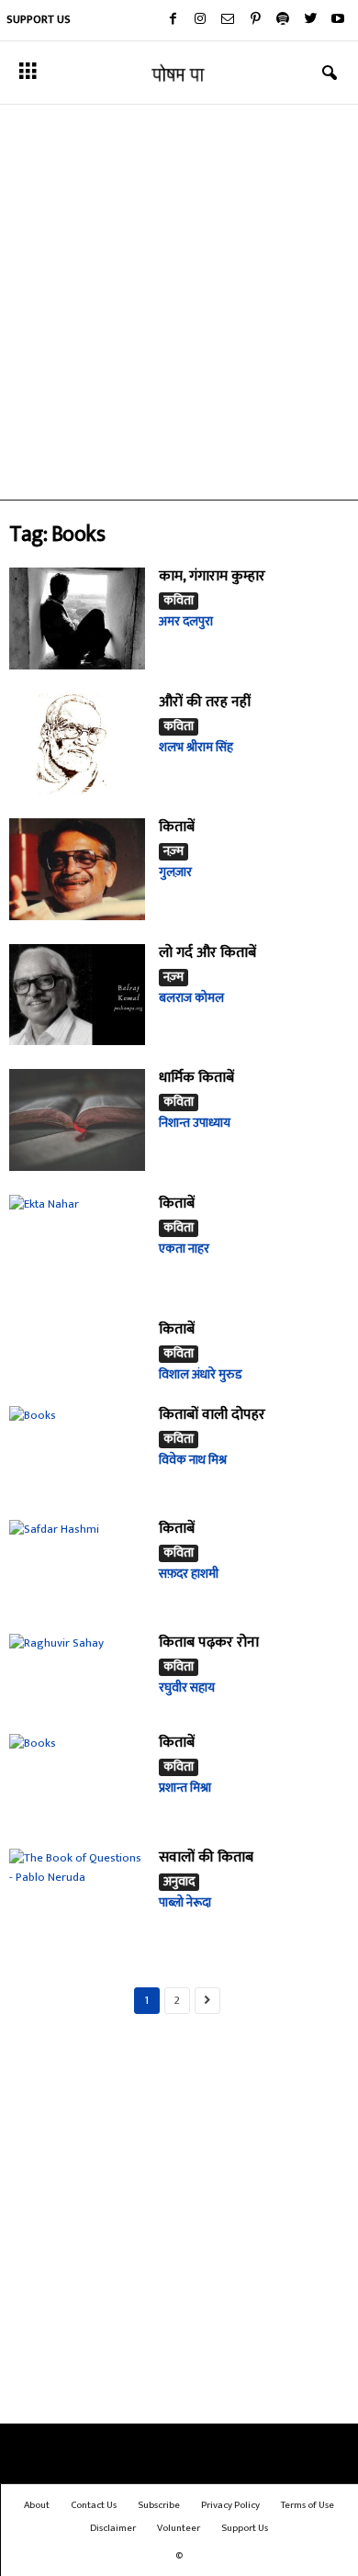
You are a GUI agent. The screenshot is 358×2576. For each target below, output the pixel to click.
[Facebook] (173, 20)
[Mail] (228, 20)
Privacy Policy (230, 2505)
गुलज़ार (175, 872)
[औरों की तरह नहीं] (77, 744)
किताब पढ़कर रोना (209, 1642)
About (37, 2505)
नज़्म (173, 852)
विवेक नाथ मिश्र (193, 1460)
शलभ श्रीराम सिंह (196, 747)
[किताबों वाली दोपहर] (77, 1451)
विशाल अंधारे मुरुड (201, 1374)
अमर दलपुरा (186, 621)
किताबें (177, 827)
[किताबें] (77, 869)
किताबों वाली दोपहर (212, 1415)
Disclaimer (113, 2528)
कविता (179, 601)
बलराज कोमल (191, 998)
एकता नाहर (184, 1249)
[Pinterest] (255, 20)
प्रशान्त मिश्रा (185, 1788)
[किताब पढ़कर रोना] (77, 1672)
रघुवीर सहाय (187, 1687)
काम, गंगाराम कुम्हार (212, 576)
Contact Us (94, 2505)
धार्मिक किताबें (196, 1078)
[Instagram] (200, 20)
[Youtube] (338, 20)
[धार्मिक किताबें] (77, 1120)
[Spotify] (283, 20)
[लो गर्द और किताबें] (77, 995)
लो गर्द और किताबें (207, 953)
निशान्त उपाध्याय (195, 1123)
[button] (330, 73)
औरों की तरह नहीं (205, 702)
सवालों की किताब (206, 1857)
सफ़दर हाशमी (189, 1574)
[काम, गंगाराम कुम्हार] (77, 619)
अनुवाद (179, 1882)
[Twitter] (310, 20)
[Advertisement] (179, 302)
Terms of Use (308, 2505)
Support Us (39, 19)
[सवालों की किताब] (77, 1894)
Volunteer (179, 2528)
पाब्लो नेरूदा (185, 1902)
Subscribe (159, 2505)
